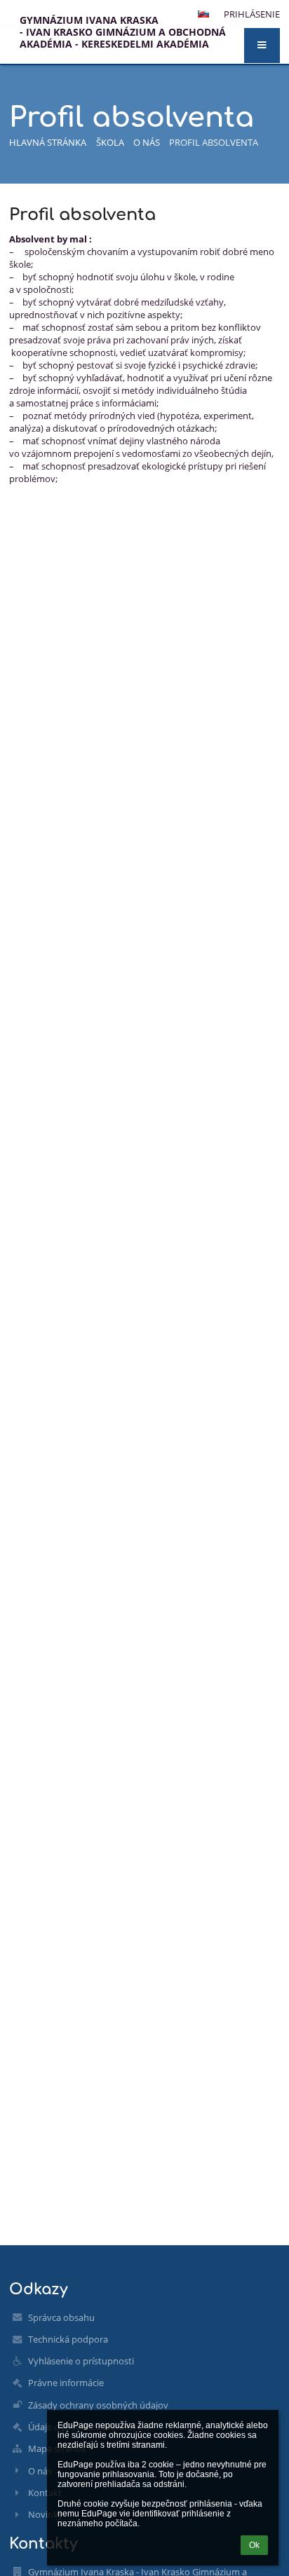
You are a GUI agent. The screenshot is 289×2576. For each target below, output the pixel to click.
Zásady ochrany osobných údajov (98, 2405)
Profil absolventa (214, 142)
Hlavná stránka (48, 142)
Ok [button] (254, 2545)
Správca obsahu (61, 2317)
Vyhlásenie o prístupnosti (81, 2361)
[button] (262, 46)
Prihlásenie (252, 14)
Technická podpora (68, 2339)
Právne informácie (66, 2383)
